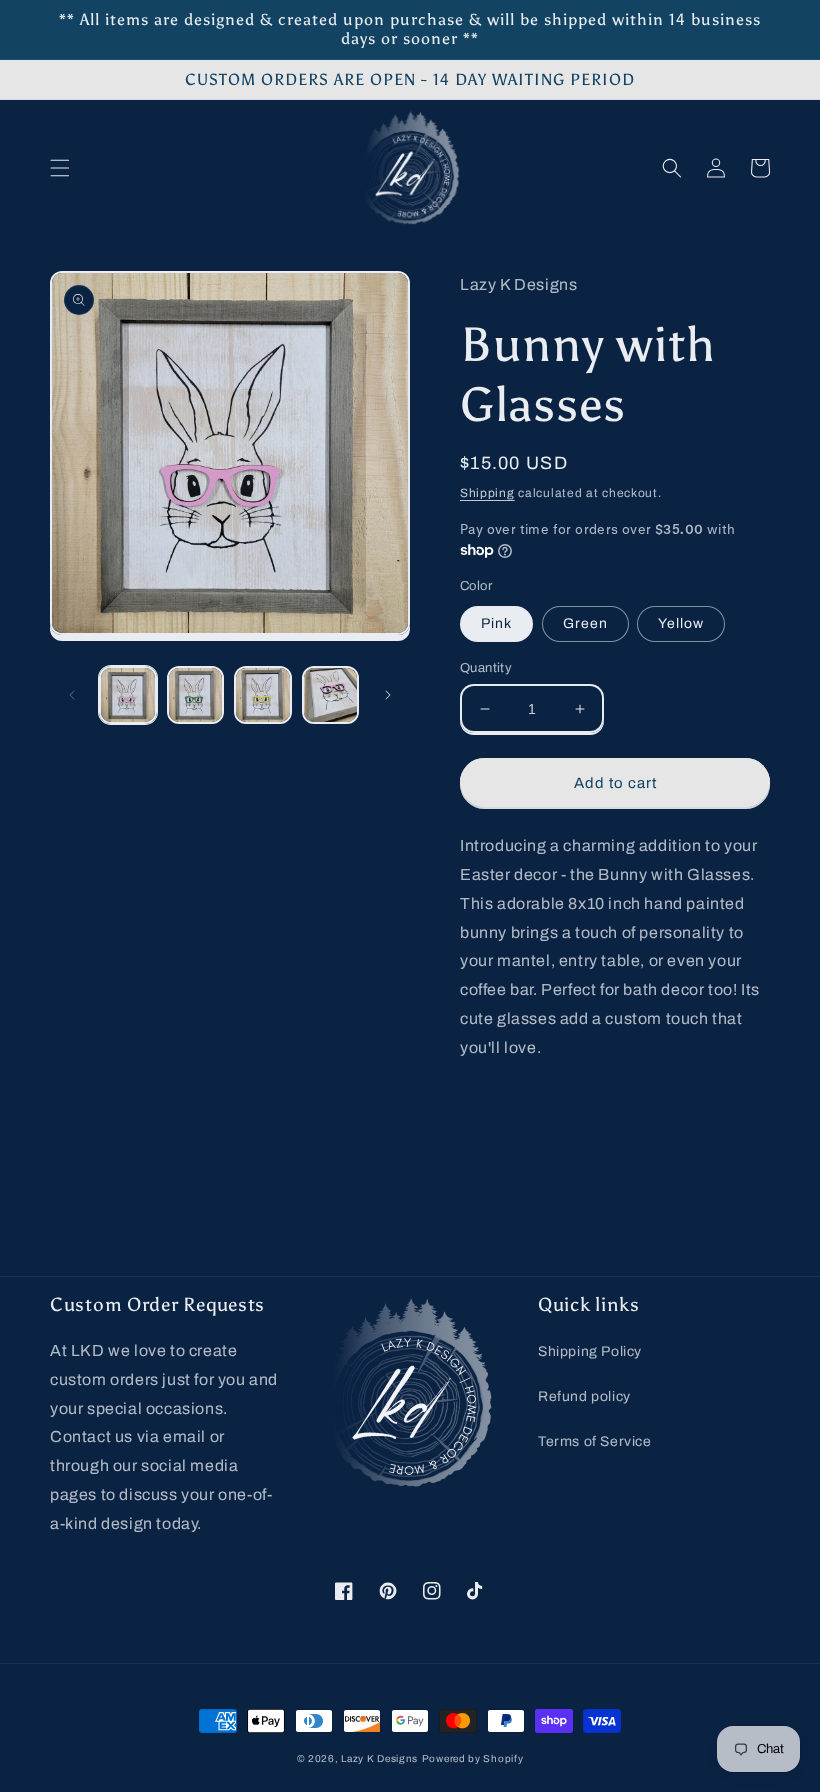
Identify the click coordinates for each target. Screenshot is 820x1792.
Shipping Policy (590, 1351)
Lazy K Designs (379, 1758)
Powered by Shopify (473, 1758)
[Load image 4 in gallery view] (331, 695)
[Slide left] (72, 695)
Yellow (681, 623)
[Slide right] (388, 695)
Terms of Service (595, 1441)
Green (585, 623)
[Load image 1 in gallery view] (128, 695)
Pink (496, 623)
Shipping (487, 493)
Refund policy (584, 1396)
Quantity (486, 668)
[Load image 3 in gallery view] (263, 695)
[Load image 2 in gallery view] (196, 695)
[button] (60, 168)
